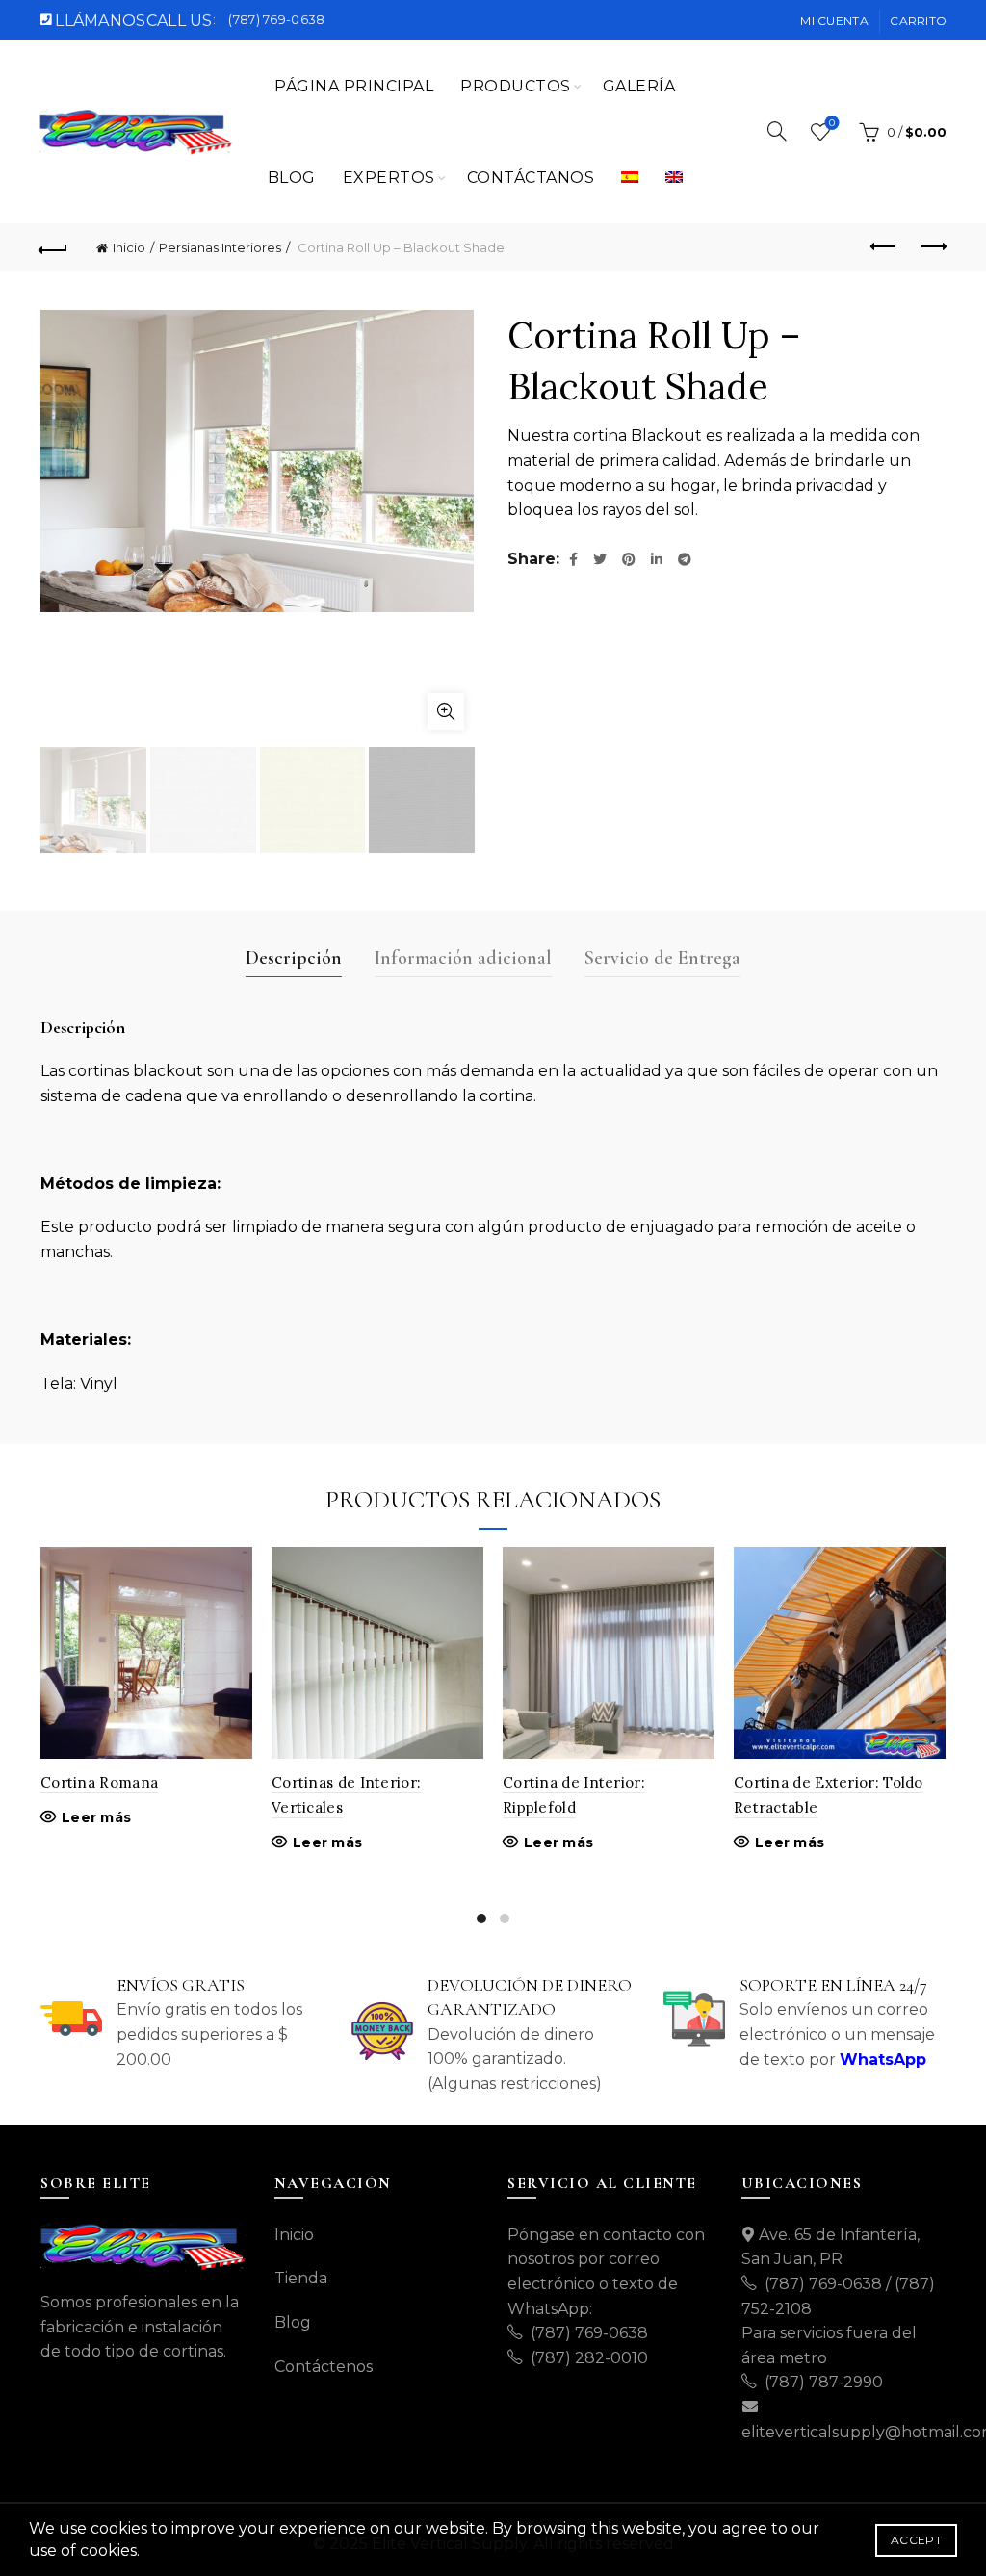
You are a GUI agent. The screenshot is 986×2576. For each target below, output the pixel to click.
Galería (639, 86)
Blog (292, 178)
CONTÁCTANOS (531, 178)
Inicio (129, 247)
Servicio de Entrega (662, 958)
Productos (516, 86)
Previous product (884, 247)
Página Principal (354, 86)
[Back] (54, 247)
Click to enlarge (446, 711)
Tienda (301, 2278)
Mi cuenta (834, 21)
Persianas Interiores (220, 247)
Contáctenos (324, 2367)
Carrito (918, 21)
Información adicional (463, 958)
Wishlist (832, 123)
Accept (916, 2540)
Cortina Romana (99, 1782)
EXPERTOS (389, 178)
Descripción (294, 958)
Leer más (96, 1817)
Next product (932, 247)
